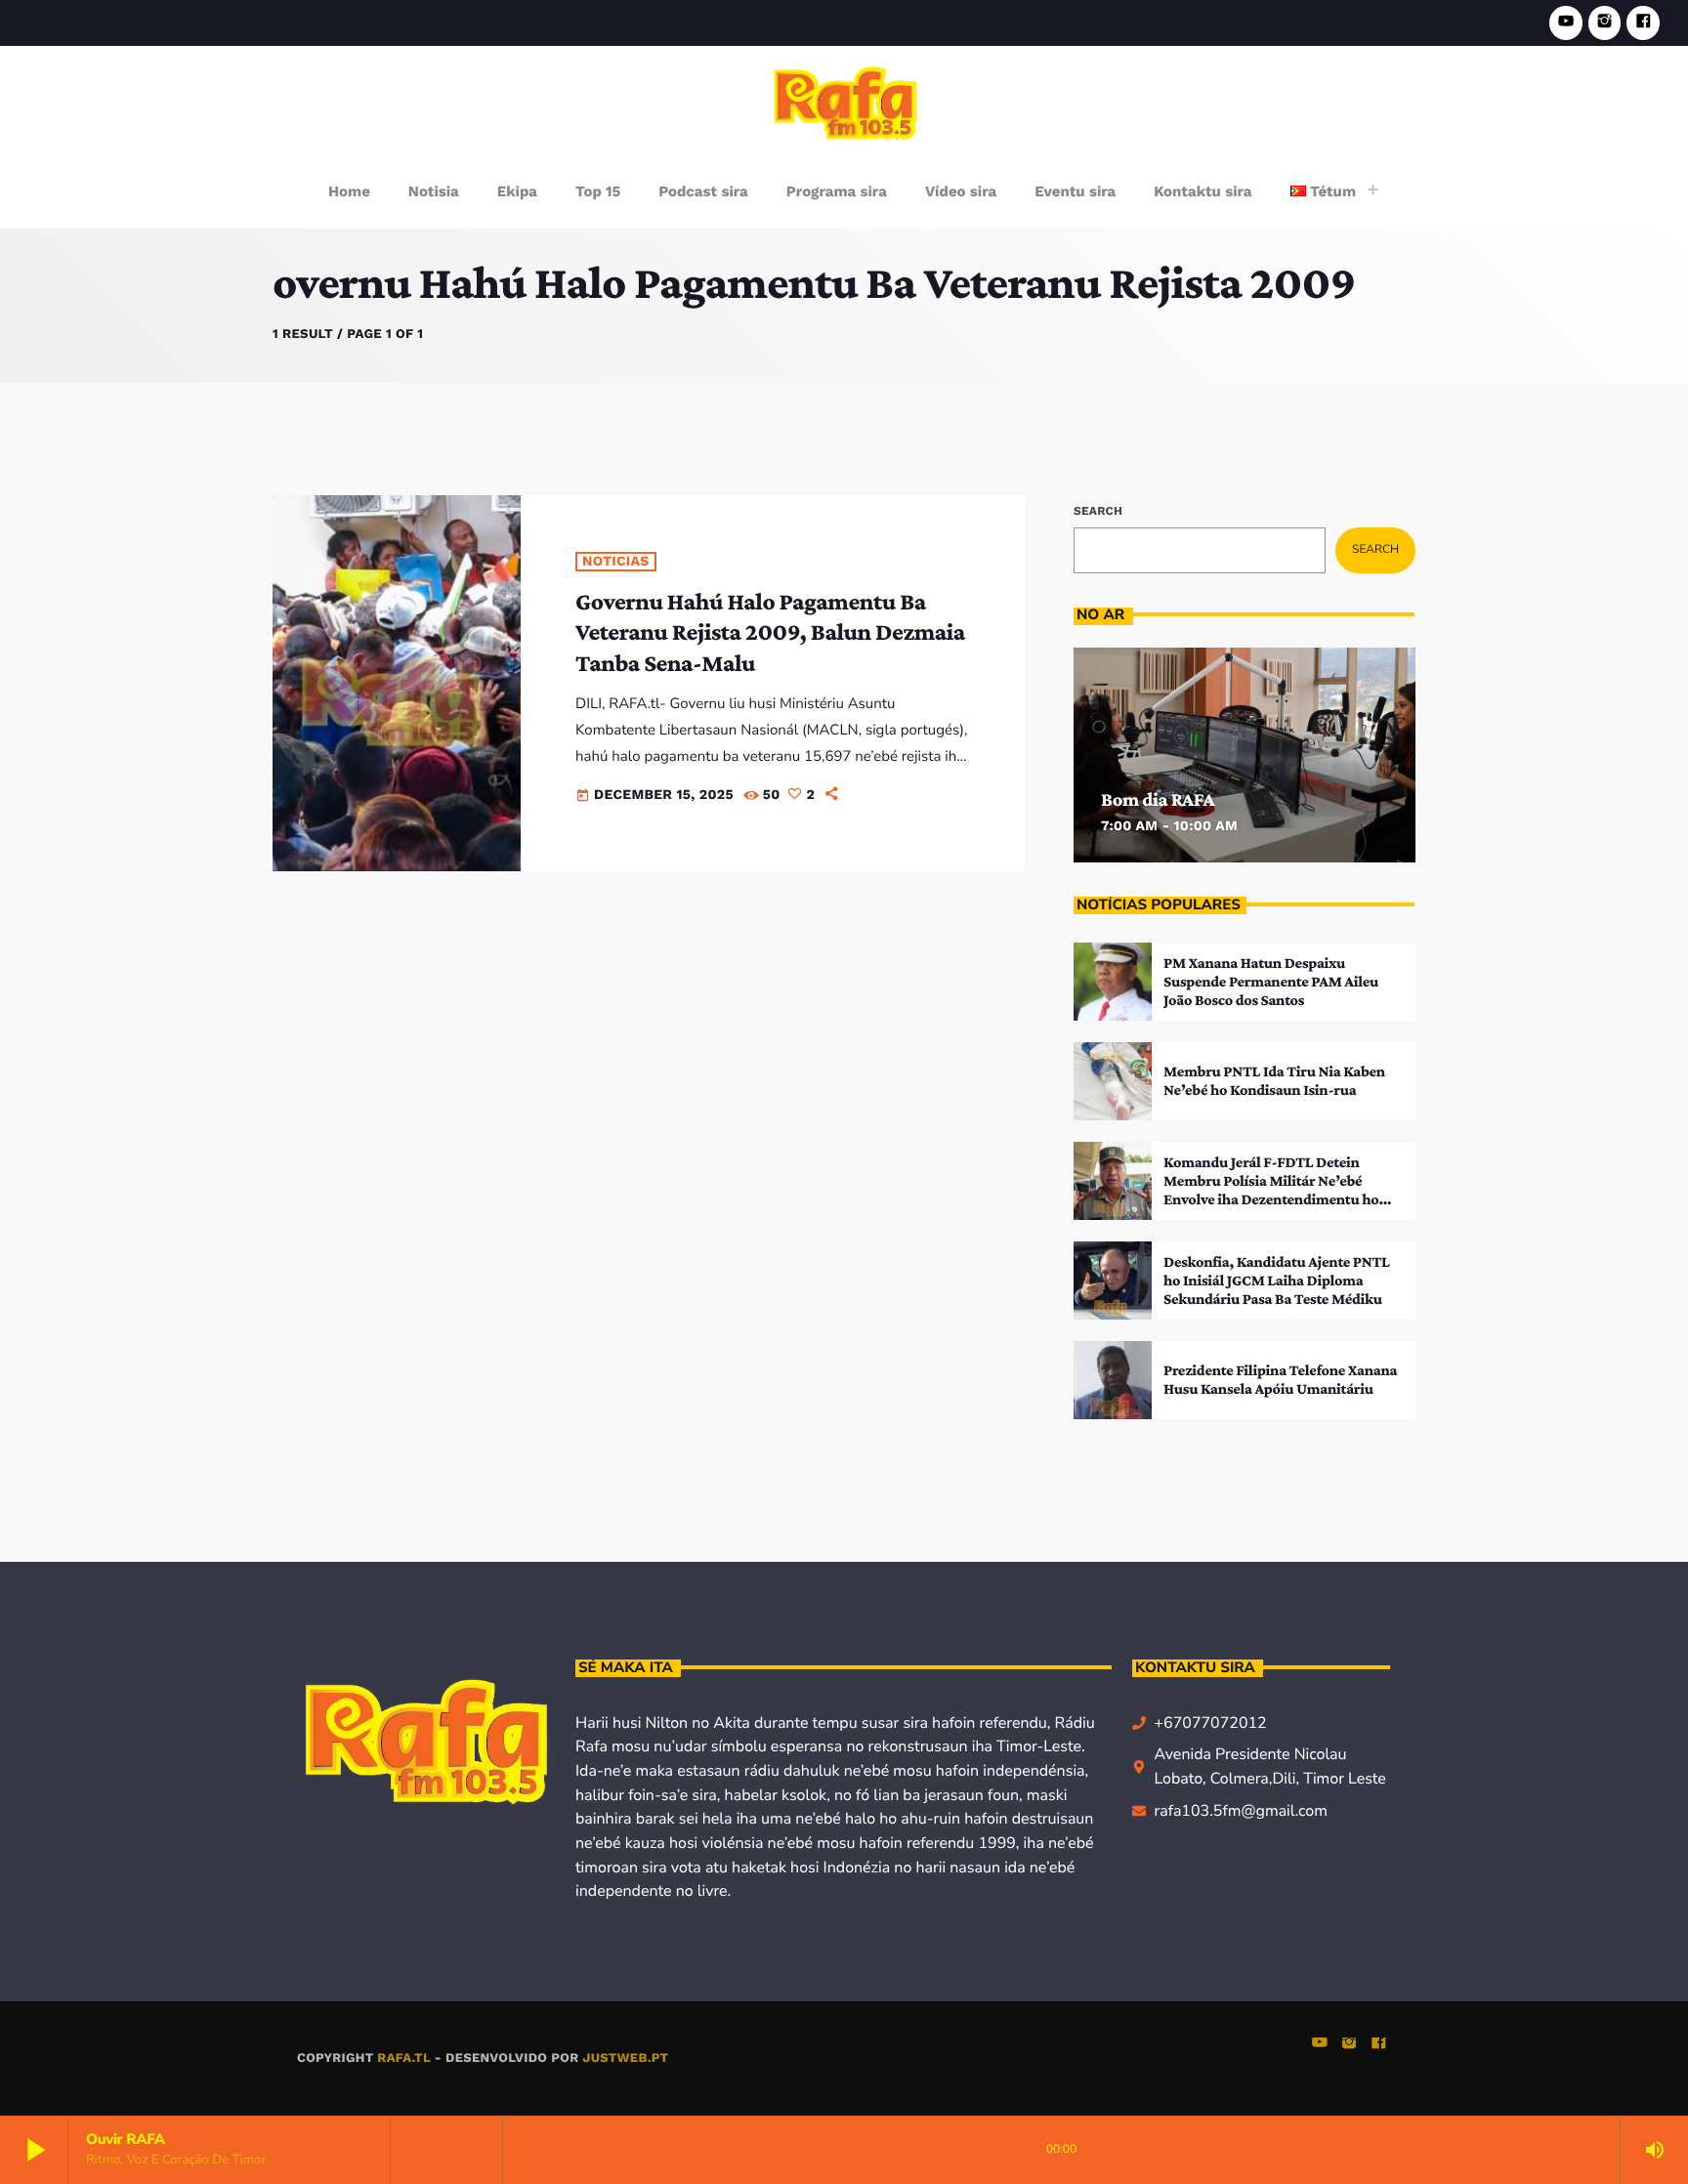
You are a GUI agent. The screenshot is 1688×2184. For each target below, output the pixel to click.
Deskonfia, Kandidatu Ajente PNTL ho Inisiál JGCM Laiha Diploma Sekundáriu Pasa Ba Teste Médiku (1277, 1281)
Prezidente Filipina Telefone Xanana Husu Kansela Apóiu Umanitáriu (1280, 1380)
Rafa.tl (403, 2058)
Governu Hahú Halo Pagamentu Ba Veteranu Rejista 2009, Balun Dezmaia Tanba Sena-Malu (770, 633)
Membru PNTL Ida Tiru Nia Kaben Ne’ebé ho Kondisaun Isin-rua (1274, 1081)
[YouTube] (1566, 23)
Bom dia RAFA (1158, 800)
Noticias (615, 562)
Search (1098, 511)
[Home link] (845, 102)
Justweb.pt (625, 2058)
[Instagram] (1605, 23)
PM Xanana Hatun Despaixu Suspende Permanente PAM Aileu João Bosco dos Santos (1271, 982)
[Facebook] (1643, 23)
